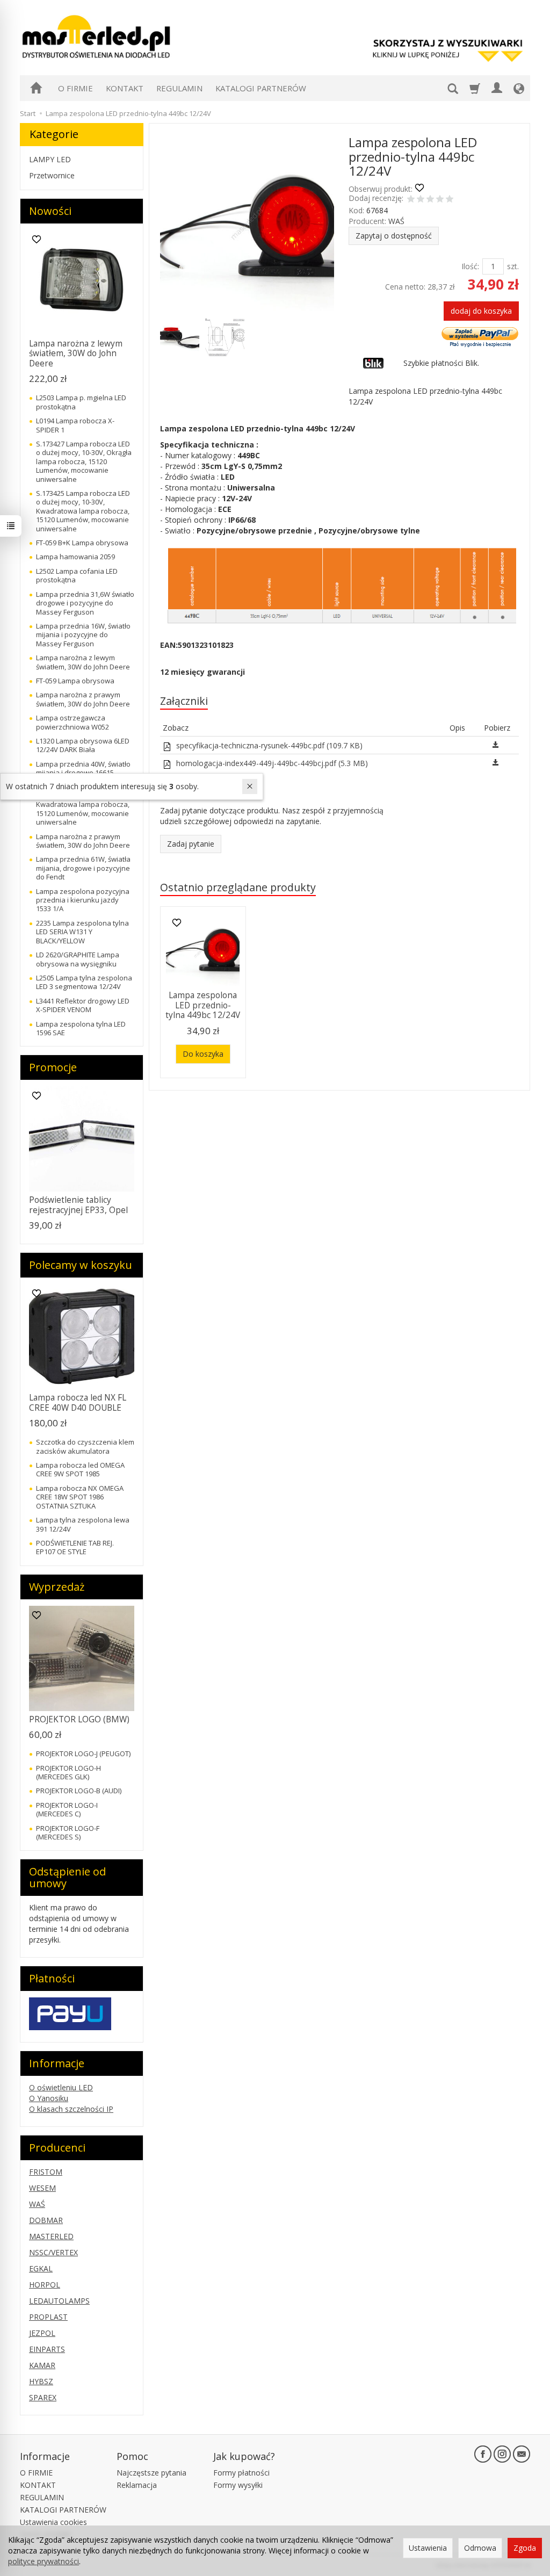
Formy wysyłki (238, 2485)
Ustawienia (428, 2548)
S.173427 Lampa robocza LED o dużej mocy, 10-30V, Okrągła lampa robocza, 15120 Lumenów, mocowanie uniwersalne (84, 461)
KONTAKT (125, 88)
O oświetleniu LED (61, 2087)
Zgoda (525, 2548)
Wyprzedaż (57, 1587)
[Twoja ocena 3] (430, 200)
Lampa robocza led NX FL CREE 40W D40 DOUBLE (78, 1402)
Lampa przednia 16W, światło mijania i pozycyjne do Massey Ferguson (83, 635)
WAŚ (396, 221)
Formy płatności (241, 2473)
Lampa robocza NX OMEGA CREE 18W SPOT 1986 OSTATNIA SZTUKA (80, 1497)
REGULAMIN (179, 88)
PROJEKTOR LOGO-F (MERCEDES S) (68, 1832)
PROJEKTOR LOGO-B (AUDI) (79, 1791)
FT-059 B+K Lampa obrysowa (82, 543)
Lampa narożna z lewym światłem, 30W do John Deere (76, 353)
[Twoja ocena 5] (450, 200)
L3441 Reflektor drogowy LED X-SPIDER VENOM (83, 1005)
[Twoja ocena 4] (440, 200)
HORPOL (45, 2285)
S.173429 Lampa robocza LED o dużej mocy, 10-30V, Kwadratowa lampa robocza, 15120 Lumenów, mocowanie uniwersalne (83, 805)
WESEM (42, 2188)
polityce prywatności (44, 2561)
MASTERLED (51, 2236)
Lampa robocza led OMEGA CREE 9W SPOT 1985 (80, 1469)
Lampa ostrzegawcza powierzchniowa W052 (73, 722)
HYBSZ (41, 2381)
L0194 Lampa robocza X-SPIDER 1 (75, 425)
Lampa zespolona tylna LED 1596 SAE (81, 1028)
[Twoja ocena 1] (411, 200)
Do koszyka (203, 1054)
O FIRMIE (75, 88)
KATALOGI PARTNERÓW (261, 88)
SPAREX (43, 2397)
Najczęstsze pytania (151, 2473)
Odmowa (480, 2548)
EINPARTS (47, 2349)
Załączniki (184, 701)
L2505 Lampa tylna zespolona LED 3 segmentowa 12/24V (84, 982)
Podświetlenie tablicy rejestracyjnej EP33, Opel (78, 1205)
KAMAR (42, 2365)
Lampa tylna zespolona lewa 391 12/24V (83, 1524)
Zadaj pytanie (191, 844)
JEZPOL (42, 2333)
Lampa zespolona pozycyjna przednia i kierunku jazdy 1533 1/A (83, 900)
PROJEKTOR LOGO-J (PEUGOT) (83, 1754)
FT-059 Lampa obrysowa (75, 681)
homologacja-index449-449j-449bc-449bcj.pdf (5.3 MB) (271, 763)
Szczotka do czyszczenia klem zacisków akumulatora (85, 1446)
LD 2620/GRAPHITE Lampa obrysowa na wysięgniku (78, 959)
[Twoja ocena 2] (421, 200)
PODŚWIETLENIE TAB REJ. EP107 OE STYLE (75, 1547)
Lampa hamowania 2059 (75, 557)
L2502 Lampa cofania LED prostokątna (77, 575)
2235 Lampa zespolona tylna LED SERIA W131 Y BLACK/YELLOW (82, 932)
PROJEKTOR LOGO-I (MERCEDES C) (67, 1809)
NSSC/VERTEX (53, 2252)
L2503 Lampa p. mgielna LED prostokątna (81, 402)
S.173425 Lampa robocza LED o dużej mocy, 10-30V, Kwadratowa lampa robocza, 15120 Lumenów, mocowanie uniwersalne (83, 511)
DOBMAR (46, 2220)
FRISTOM (46, 2172)
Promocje (53, 1067)
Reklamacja (137, 2485)
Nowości (50, 211)
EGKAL (41, 2268)
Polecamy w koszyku (81, 1265)
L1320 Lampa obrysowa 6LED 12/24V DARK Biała (83, 745)
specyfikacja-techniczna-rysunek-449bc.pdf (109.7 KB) (268, 745)
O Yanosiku (49, 2098)
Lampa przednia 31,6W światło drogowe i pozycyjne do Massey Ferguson (85, 603)
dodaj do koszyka (481, 311)
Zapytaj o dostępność (394, 236)
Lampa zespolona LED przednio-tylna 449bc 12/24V (203, 1005)
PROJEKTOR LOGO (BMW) (79, 1719)
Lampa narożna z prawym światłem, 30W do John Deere (83, 699)
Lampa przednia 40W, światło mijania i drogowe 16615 (83, 768)
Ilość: (470, 266)
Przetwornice (52, 175)
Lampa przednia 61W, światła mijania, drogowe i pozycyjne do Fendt (83, 868)
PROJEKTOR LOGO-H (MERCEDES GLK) (68, 1772)
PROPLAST (48, 2317)
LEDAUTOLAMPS (59, 2301)
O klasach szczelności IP (71, 2109)
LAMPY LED (50, 159)
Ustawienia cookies (53, 2522)
